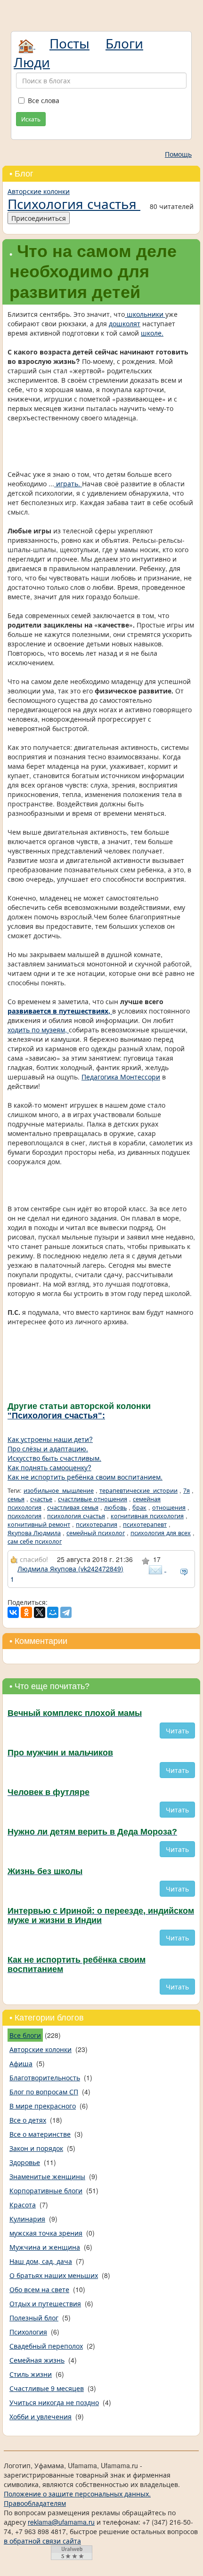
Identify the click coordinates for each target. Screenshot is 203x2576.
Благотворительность (45, 2077)
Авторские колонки (39, 191)
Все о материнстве (40, 2134)
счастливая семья (73, 1507)
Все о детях (28, 2120)
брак (139, 1507)
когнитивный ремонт (39, 1524)
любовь (115, 1507)
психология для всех (161, 1533)
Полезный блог (34, 2318)
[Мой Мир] (53, 1612)
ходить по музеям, (38, 1030)
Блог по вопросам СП (44, 2092)
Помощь (178, 154)
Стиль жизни (31, 2374)
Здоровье (25, 2162)
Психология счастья (74, 203)
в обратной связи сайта (42, 2541)
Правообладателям (35, 2503)
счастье (41, 1499)
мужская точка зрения (46, 2233)
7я (187, 1490)
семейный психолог (96, 1533)
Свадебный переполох (46, 2346)
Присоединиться (39, 218)
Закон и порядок (36, 2148)
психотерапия (97, 1524)
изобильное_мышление (59, 1490)
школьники (145, 314)
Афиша (21, 2063)
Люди (32, 62)
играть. (68, 483)
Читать (177, 1731)
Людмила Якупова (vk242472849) (70, 1569)
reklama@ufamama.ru (61, 2522)
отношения (169, 1507)
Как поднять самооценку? (49, 1467)
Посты (69, 43)
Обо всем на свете (39, 2289)
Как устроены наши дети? (50, 1439)
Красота (23, 2205)
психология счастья (76, 1516)
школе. (152, 333)
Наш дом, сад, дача (41, 2261)
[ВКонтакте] (13, 1612)
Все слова (44, 100)
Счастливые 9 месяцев (47, 2388)
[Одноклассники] (26, 1612)
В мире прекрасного (43, 2106)
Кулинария (27, 2219)
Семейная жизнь (37, 2360)
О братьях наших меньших (54, 2275)
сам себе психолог (35, 1541)
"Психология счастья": (56, 1416)
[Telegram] (66, 1612)
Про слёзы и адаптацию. (48, 1449)
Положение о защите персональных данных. (77, 2494)
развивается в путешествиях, (60, 1011)
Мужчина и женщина (45, 2247)
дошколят (125, 323)
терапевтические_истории (138, 1490)
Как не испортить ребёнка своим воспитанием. (85, 1477)
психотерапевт (145, 1524)
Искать (31, 119)
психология (24, 1516)
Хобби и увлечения (41, 2416)
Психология (28, 2332)
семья (16, 1499)
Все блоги (25, 2035)
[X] (40, 1612)
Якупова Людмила (34, 1533)
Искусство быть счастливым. (54, 1458)
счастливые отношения (93, 1499)
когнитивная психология (147, 1516)
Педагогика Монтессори (121, 1077)
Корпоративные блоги (46, 2190)
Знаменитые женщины (47, 2176)
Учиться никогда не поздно (54, 2402)
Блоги (124, 43)
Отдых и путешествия (45, 2303)
